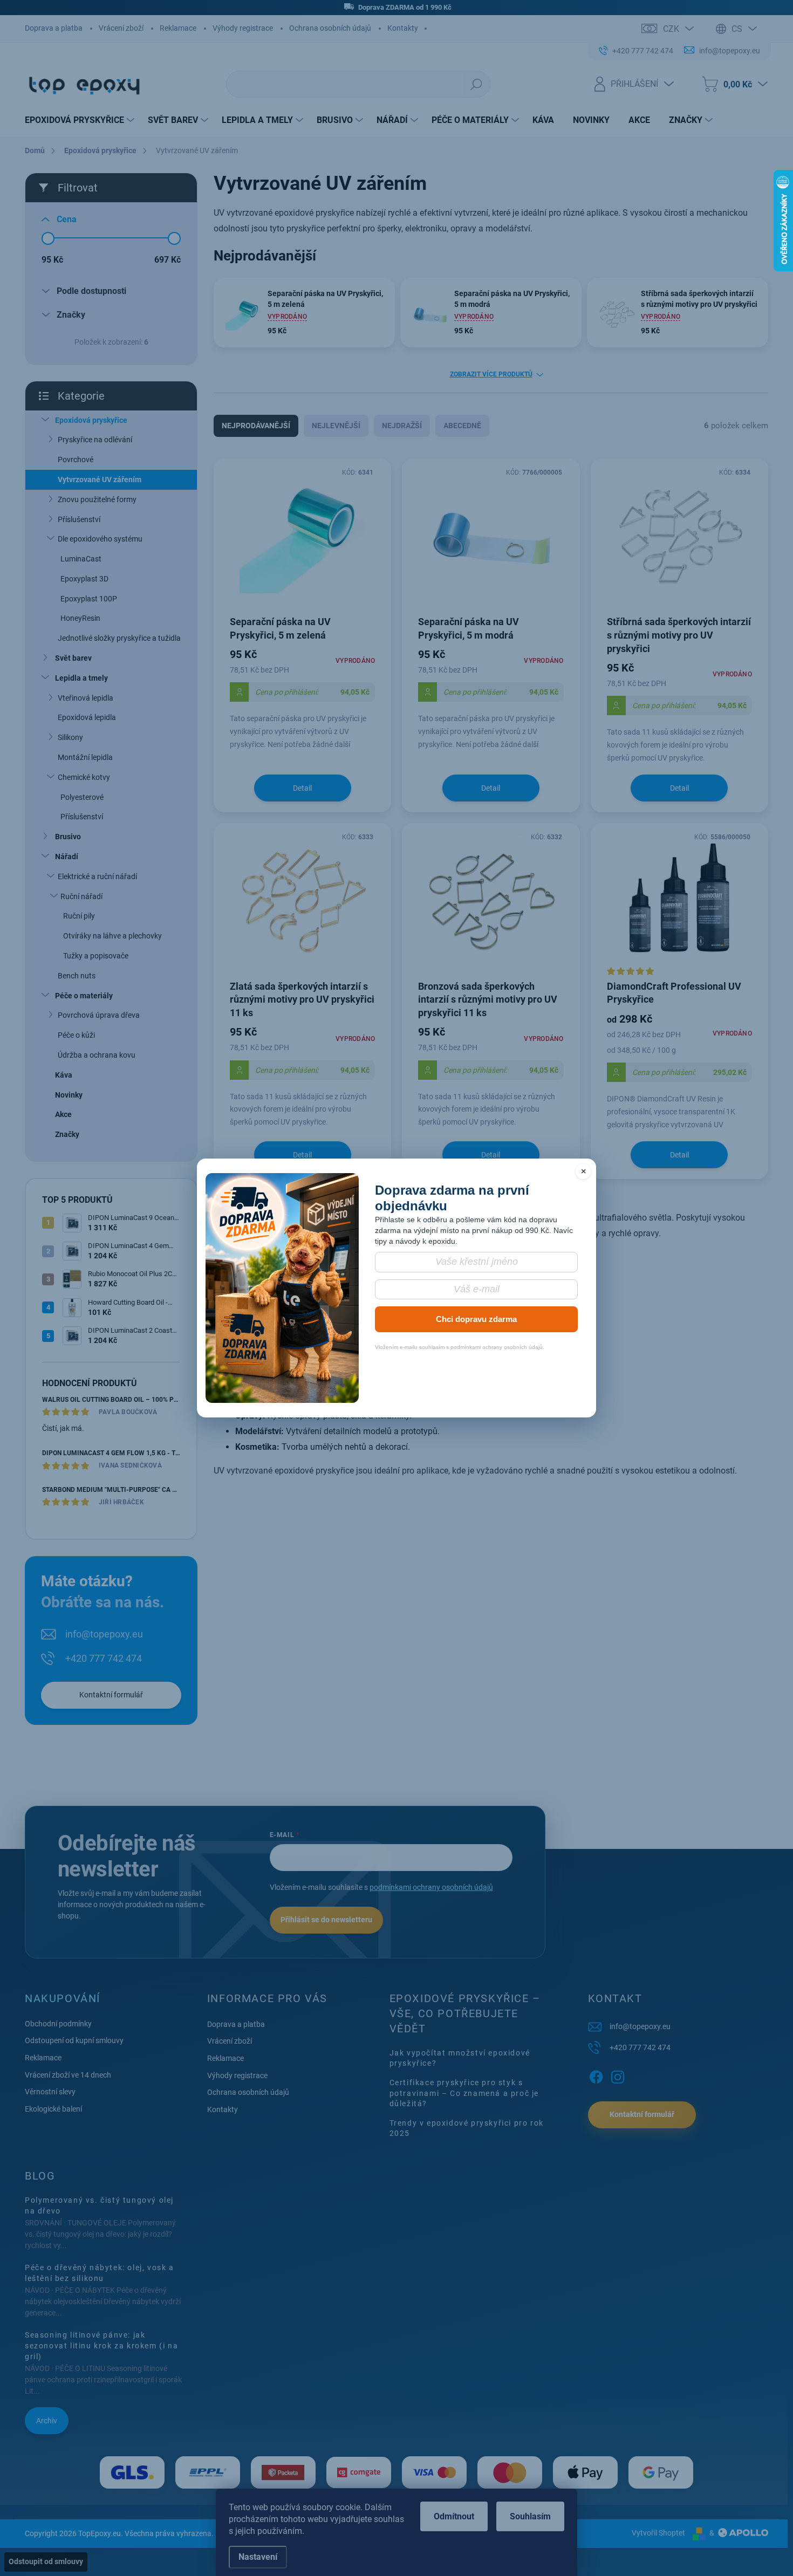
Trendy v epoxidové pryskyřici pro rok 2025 (467, 2128)
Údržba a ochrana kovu (97, 1055)
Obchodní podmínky (58, 2024)
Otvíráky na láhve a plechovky (112, 936)
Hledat (476, 84)
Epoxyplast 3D (84, 579)
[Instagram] (618, 2075)
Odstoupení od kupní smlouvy (74, 2040)
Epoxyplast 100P (89, 599)
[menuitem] (81, 120)
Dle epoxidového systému (100, 539)
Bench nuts (77, 976)
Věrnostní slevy (50, 2092)
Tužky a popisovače (96, 956)
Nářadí (67, 857)
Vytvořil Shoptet (658, 2533)
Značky (67, 1134)
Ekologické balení (53, 2109)
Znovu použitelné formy (97, 499)
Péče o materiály (84, 996)
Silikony (70, 737)
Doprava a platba (54, 28)
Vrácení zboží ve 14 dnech (68, 2075)
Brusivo (68, 837)
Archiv (47, 2421)
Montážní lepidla (85, 757)
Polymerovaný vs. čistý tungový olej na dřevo (99, 2205)
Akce (63, 1114)
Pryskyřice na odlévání (95, 440)
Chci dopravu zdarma (476, 1319)
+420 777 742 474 (104, 1658)
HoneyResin (80, 618)
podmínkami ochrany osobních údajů (431, 1887)
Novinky (69, 1095)
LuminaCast (81, 559)
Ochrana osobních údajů (330, 28)
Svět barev (73, 658)
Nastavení (258, 2557)
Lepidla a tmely (81, 678)
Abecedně (462, 426)
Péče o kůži (76, 1035)
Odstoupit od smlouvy (46, 2561)
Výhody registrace (243, 28)
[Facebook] (596, 2075)
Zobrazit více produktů (491, 374)
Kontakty (403, 28)
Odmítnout (454, 2516)
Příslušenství (79, 519)
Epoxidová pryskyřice (91, 420)
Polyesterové (82, 797)
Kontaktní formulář (111, 1695)
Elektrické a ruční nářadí (97, 876)
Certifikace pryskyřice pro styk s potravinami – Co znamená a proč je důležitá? (464, 2093)
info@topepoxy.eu (104, 1634)
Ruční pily (79, 916)
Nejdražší (402, 426)
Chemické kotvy (84, 777)
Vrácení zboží (121, 28)
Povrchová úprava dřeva (99, 1015)
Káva (64, 1075)
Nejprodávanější (256, 426)
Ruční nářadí (81, 896)
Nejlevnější (336, 426)
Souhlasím (530, 2516)
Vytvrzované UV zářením (100, 479)
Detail (302, 788)
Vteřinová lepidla (86, 698)
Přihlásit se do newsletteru (326, 1920)
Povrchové (76, 460)
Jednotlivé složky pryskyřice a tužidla (119, 638)
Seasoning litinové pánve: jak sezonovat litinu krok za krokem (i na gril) (101, 2345)
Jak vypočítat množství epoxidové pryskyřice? (460, 2058)
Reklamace (178, 28)
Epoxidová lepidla (87, 717)
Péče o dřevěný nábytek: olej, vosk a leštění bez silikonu (100, 2273)
